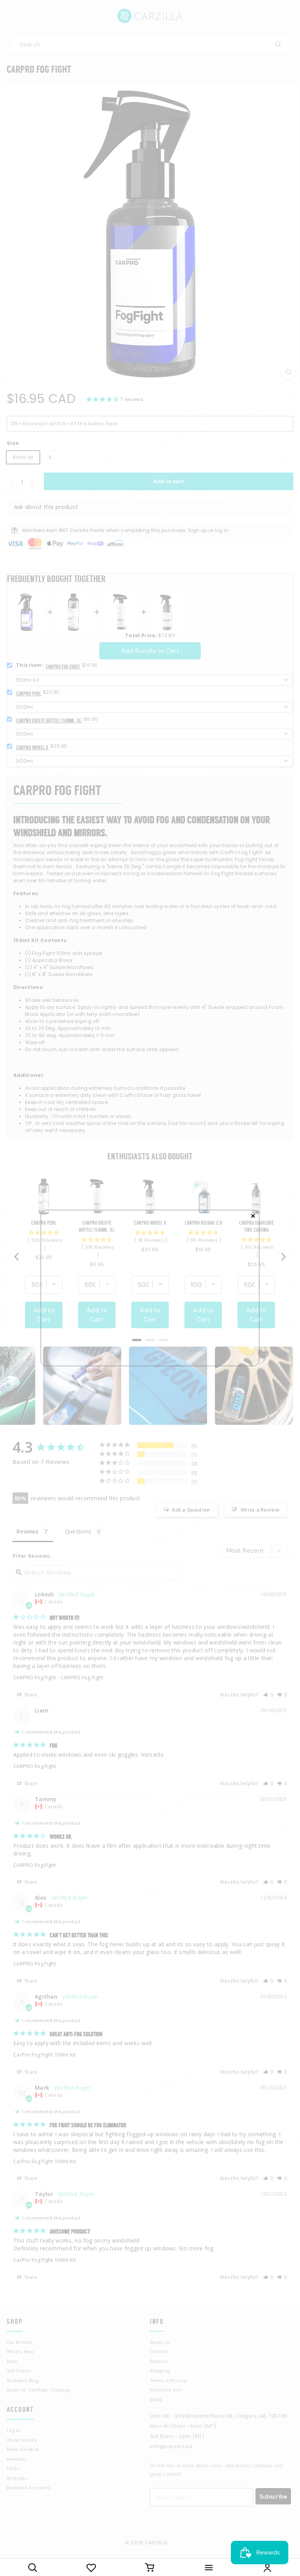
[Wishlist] (91, 2567)
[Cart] (150, 2567)
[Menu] (209, 2567)
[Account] (268, 2567)
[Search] (32, 2567)
